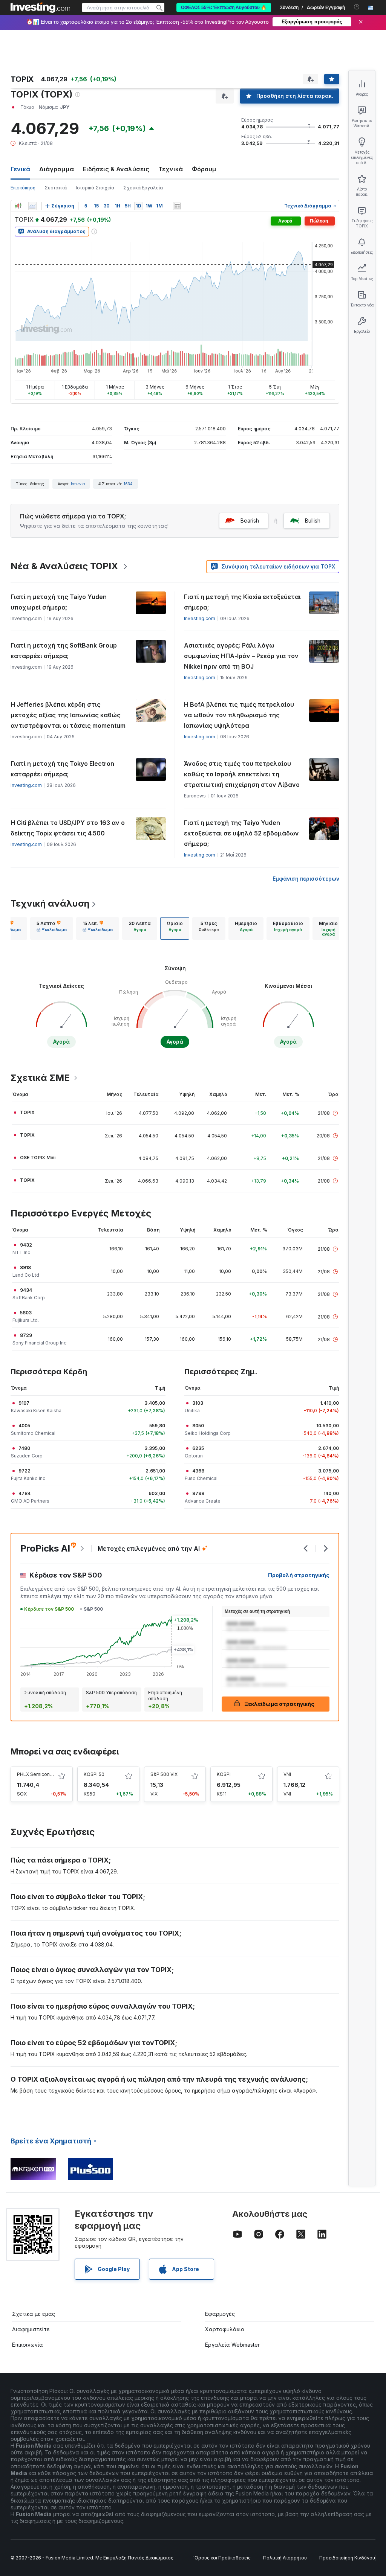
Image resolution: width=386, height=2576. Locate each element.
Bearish (250, 521)
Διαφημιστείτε (31, 2329)
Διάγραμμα (57, 169)
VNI (287, 1774)
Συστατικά (56, 188)
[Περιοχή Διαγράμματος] (32, 206)
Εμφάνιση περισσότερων (306, 879)
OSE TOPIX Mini (38, 1158)
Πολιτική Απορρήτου (285, 2558)
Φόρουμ (204, 169)
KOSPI (224, 1774)
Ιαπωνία (78, 484)
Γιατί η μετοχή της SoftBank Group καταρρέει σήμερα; (64, 651)
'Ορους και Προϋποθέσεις (222, 2558)
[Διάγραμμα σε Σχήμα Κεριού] (18, 206)
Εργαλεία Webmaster (232, 2345)
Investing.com (200, 618)
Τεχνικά (171, 169)
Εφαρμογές (220, 2314)
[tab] (52, 928)
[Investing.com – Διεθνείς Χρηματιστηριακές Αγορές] (40, 8)
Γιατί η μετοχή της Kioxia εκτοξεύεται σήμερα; (242, 602)
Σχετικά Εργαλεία (143, 188)
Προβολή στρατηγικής (299, 1575)
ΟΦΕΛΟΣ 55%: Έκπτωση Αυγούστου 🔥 (224, 8)
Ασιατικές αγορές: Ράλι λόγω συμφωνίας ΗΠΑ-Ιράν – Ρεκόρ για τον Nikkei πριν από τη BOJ (241, 656)
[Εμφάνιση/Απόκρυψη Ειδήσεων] (177, 206)
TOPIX (27, 1112)
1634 (128, 484)
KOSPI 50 (94, 1774)
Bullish (313, 521)
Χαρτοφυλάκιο (225, 2329)
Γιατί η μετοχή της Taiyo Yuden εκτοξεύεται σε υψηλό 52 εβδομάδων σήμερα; (241, 833)
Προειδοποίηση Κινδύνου (347, 2558)
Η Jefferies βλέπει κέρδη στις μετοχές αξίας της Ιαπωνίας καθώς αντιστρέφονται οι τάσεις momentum (68, 715)
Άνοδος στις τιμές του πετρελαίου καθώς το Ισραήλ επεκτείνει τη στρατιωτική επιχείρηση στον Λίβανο (242, 774)
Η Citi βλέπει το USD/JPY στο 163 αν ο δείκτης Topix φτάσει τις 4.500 (68, 828)
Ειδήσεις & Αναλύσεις (116, 169)
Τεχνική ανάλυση (50, 903)
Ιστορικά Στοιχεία (95, 188)
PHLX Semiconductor (41, 1774)
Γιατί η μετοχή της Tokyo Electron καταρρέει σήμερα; (62, 769)
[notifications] (357, 7)
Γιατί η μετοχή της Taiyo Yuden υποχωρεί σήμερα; (59, 602)
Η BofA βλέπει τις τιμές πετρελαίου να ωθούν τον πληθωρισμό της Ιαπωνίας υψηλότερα (239, 715)
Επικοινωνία (28, 2345)
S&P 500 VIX (164, 1774)
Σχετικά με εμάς (34, 2314)
